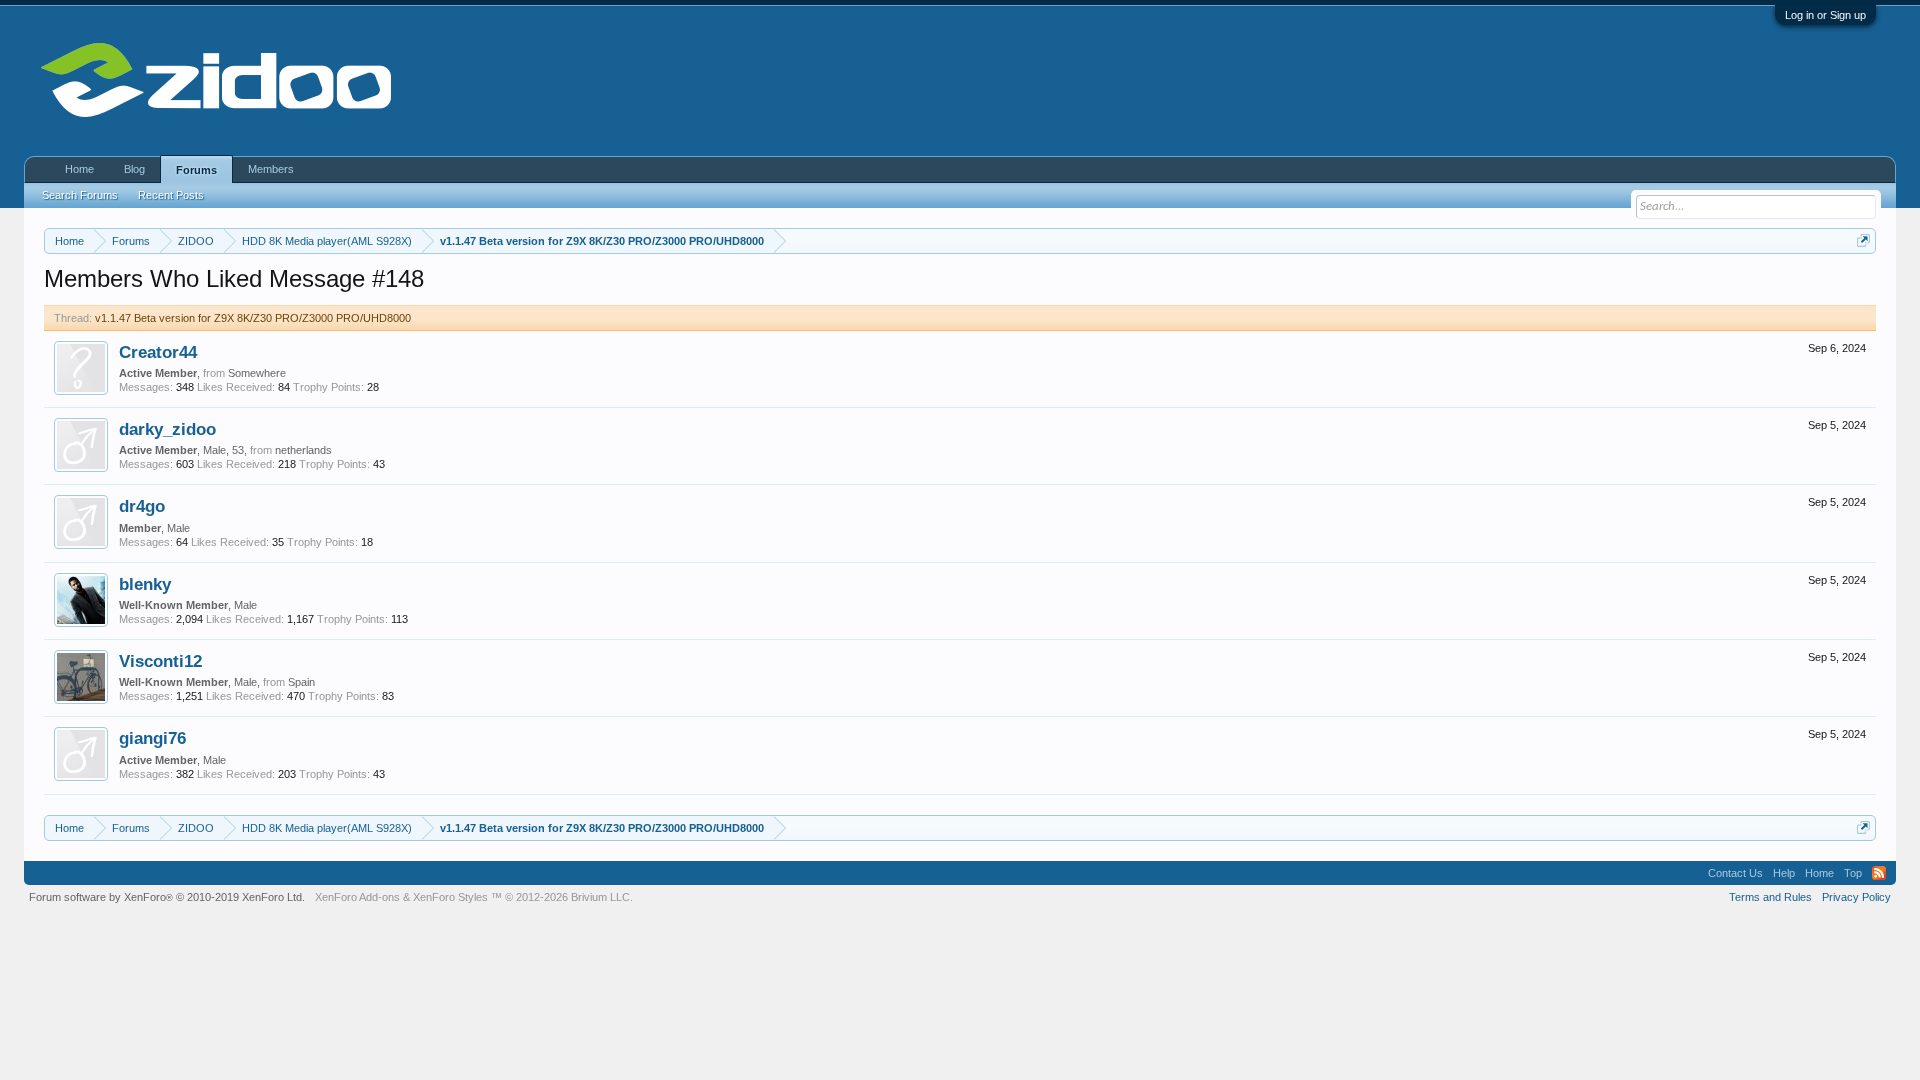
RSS (1879, 873)
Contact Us (1735, 873)
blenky (145, 584)
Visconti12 (160, 661)
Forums (196, 170)
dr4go (142, 506)
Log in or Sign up (1825, 15)
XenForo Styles (450, 897)
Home (79, 169)
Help (1784, 873)
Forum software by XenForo (167, 897)
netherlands (303, 450)
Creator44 (158, 352)
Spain (301, 682)
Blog (134, 169)
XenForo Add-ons (357, 897)
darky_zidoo (167, 429)
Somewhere (257, 373)
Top (1853, 873)
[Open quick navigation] (1863, 240)
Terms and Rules (1770, 897)
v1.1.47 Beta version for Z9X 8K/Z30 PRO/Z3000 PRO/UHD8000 (253, 318)
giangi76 (152, 738)
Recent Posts (171, 195)
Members (271, 169)
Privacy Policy (1856, 897)
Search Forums (80, 195)
